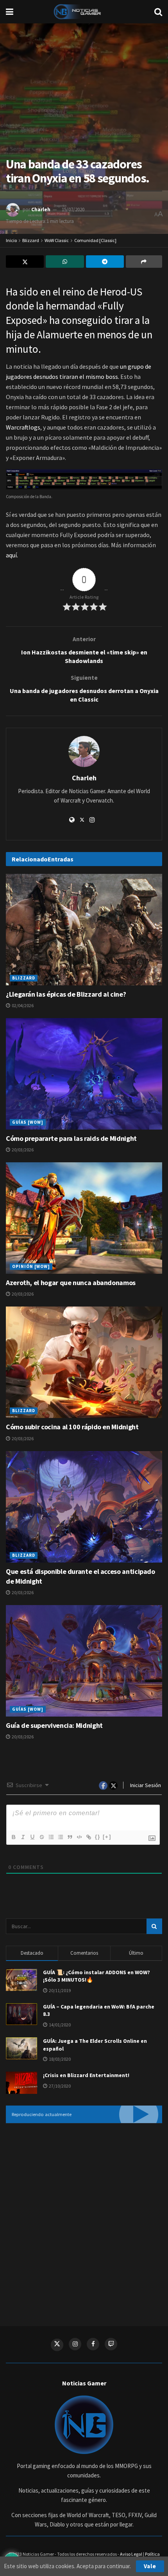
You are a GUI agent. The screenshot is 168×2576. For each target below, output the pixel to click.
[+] (107, 1837)
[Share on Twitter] (25, 262)
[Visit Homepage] (84, 12)
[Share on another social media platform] (144, 262)
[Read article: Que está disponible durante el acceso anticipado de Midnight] (84, 1507)
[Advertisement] (84, 2219)
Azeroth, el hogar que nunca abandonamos (71, 1283)
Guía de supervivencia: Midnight (54, 1725)
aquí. (12, 555)
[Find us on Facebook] (93, 2344)
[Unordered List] (60, 1837)
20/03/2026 (22, 1150)
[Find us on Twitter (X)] (57, 2345)
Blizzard (31, 240)
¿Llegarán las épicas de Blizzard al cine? (66, 994)
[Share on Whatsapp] (65, 262)
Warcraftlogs (23, 427)
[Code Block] (79, 1837)
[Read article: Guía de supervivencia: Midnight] (84, 1661)
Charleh (41, 210)
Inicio (11, 240)
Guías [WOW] (28, 1122)
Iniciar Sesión (145, 1785)
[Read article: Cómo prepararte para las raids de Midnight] (84, 1074)
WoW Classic (57, 240)
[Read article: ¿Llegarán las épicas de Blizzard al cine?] (84, 930)
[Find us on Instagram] (75, 2344)
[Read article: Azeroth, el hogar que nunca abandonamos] (84, 1218)
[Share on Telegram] (105, 262)
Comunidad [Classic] (95, 240)
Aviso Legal (131, 2554)
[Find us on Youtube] (111, 2344)
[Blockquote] (70, 1837)
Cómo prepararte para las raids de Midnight (71, 1138)
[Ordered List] (51, 1837)
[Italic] (23, 1837)
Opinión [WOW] (31, 1266)
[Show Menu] (10, 12)
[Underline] (32, 1837)
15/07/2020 (73, 210)
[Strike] (41, 1837)
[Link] (88, 1837)
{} (98, 1837)
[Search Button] (158, 12)
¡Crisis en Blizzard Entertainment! (86, 2075)
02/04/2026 (22, 1005)
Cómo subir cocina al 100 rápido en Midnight (72, 1427)
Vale (150, 2566)
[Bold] (13, 1837)
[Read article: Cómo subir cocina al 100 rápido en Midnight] (84, 1362)
